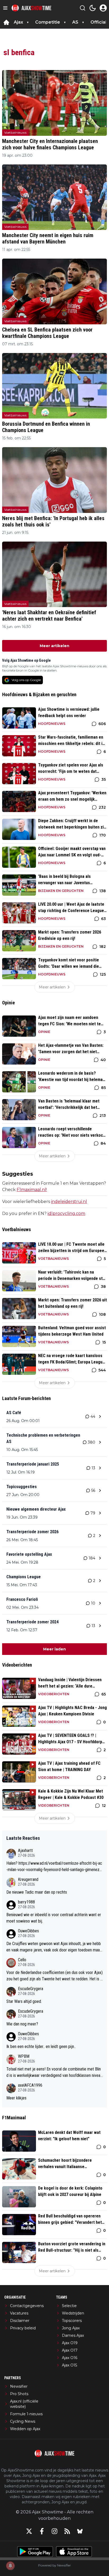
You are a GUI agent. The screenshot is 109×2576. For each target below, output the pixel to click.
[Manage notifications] (10, 2566)
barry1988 (26, 1902)
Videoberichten (54, 1694)
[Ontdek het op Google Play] (35, 2552)
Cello (22, 1960)
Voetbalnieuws (15, 132)
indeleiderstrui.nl (69, 1202)
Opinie (44, 1032)
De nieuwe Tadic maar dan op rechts (37, 1892)
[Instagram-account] (54, 2531)
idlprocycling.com (66, 1213)
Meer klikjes (16, 2098)
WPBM (24, 2056)
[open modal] (103, 8)
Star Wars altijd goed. (24, 2001)
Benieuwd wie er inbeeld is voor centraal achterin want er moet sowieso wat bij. (54, 1918)
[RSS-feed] (67, 2531)
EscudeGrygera (31, 1989)
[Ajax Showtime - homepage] (31, 8)
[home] (6, 22)
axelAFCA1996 (30, 2085)
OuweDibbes (28, 1931)
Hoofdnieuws (52, 724)
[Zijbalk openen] (5, 8)
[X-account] (29, 2531)
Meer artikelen (54, 646)
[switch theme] (93, 8)
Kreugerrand (28, 1879)
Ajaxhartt (25, 1851)
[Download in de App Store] (74, 2552)
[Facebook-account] (42, 2531)
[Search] (83, 8)
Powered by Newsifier (54, 2565)
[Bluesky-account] (80, 2531)
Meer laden (54, 1649)
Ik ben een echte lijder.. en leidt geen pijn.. (41, 2047)
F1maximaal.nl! (32, 1190)
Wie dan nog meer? (22, 2024)
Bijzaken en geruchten (61, 891)
